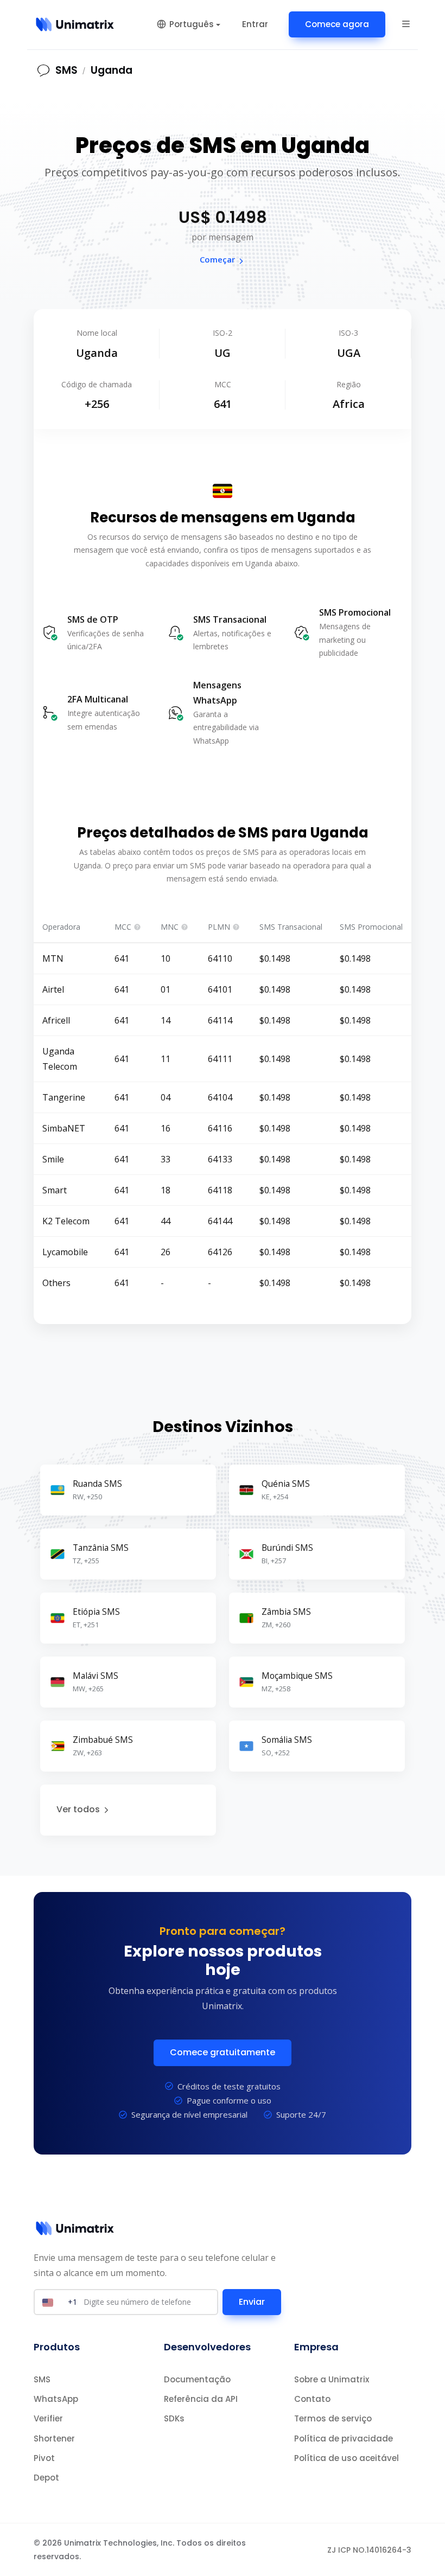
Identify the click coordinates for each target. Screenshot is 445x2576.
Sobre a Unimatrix (332, 2379)
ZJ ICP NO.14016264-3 (369, 2550)
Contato (312, 2399)
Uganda (112, 70)
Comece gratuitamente (223, 2052)
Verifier (48, 2418)
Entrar (255, 24)
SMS (42, 2379)
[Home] (75, 24)
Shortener (54, 2438)
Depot (46, 2478)
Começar (217, 259)
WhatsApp (56, 2399)
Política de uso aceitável (347, 2458)
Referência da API (201, 2399)
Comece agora (337, 24)
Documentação (197, 2379)
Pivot (44, 2458)
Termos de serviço (333, 2418)
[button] (406, 23)
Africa (349, 404)
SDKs (174, 2418)
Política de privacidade (344, 2438)
